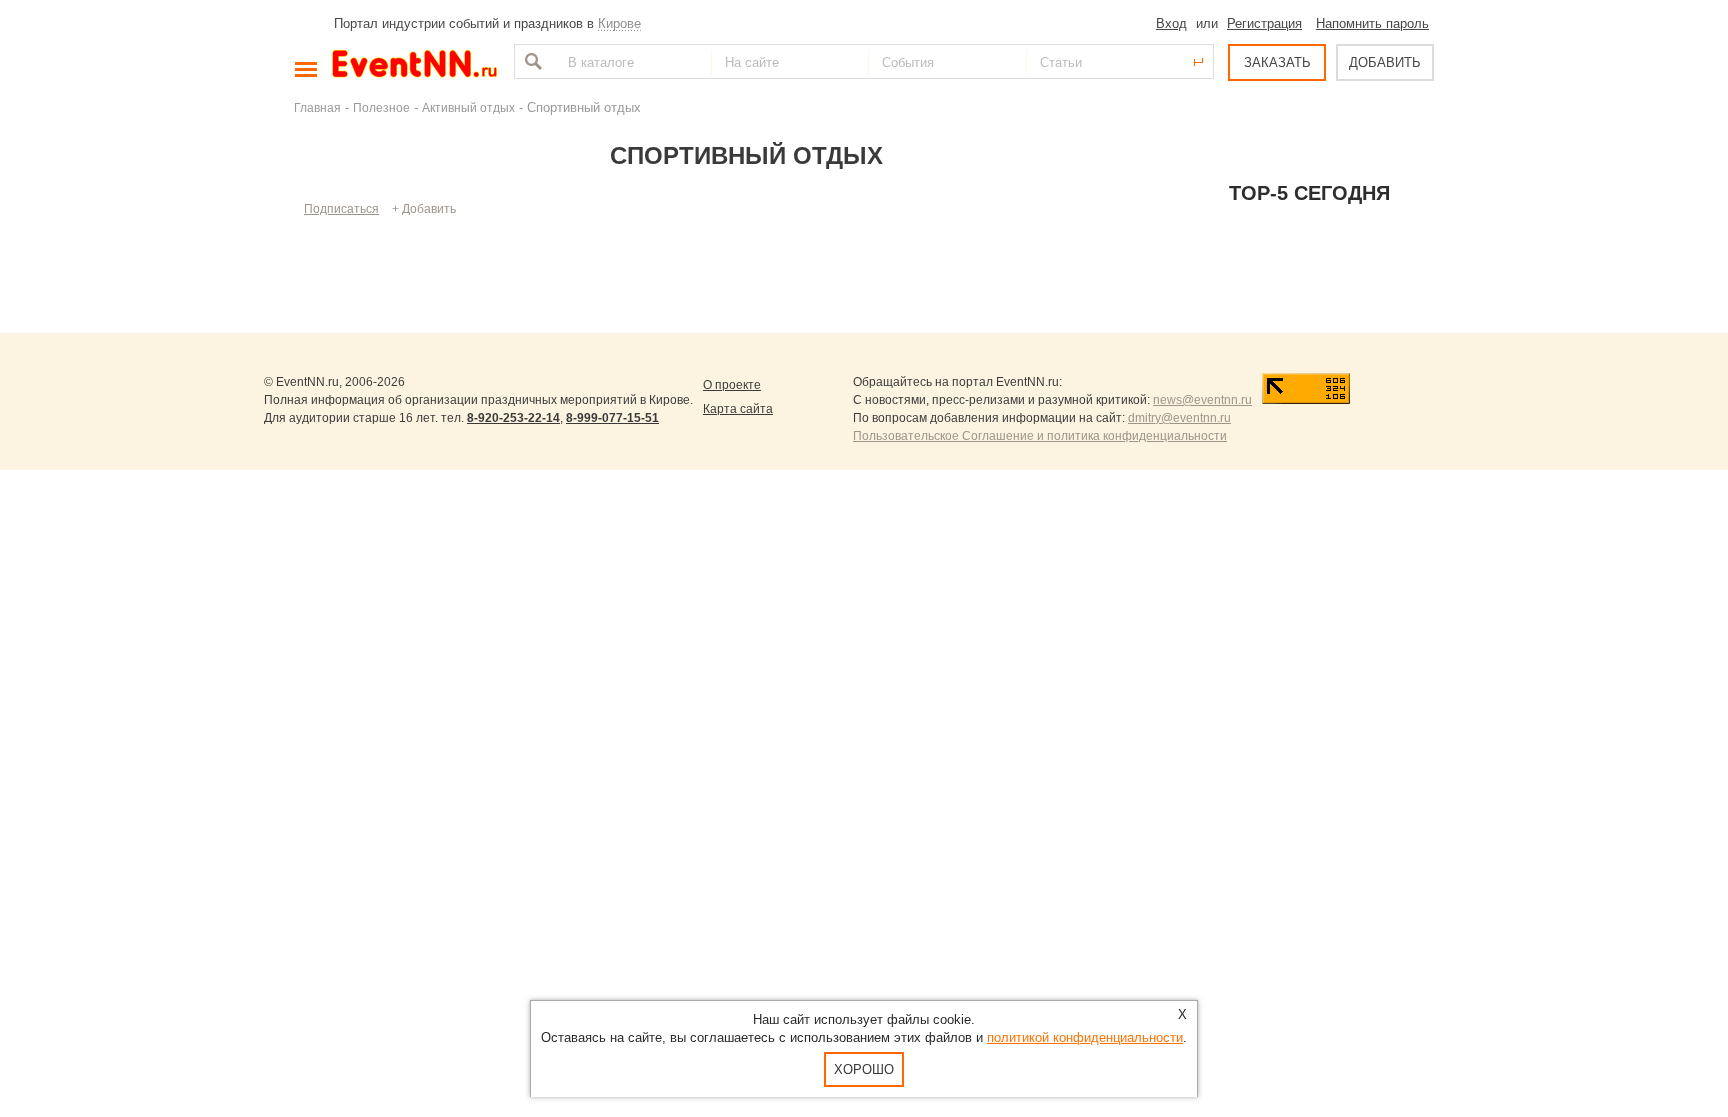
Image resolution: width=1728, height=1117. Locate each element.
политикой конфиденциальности (1085, 1037)
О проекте (732, 385)
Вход (1171, 23)
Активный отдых (468, 107)
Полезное (381, 107)
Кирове (619, 23)
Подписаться (341, 209)
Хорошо (864, 1069)
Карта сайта (738, 409)
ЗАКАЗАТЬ (1277, 62)
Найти (531, 61)
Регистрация (1264, 23)
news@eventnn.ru (1202, 400)
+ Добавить (424, 209)
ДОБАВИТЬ (1385, 62)
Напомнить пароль (1372, 23)
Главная (317, 107)
